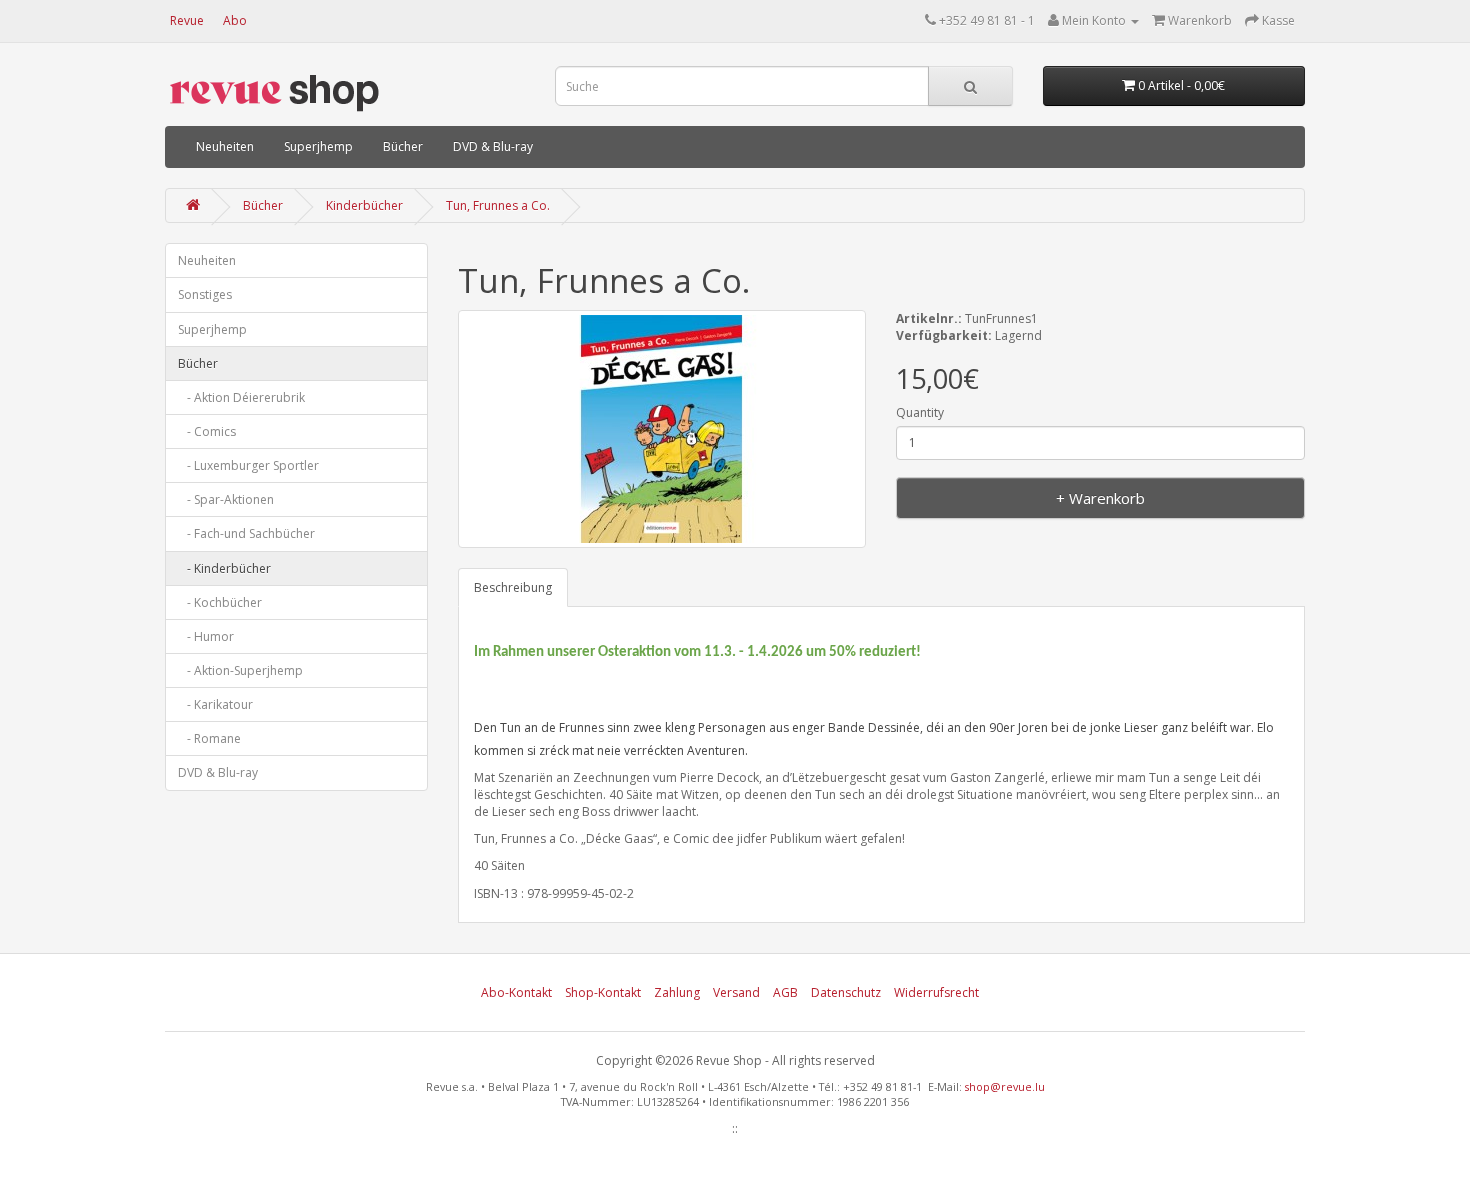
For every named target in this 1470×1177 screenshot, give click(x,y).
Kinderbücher (364, 205)
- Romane (209, 738)
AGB (785, 992)
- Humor (206, 636)
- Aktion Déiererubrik (241, 397)
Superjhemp (318, 146)
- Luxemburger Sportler (248, 465)
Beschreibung (513, 587)
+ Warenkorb (1100, 498)
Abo (235, 20)
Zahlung (677, 992)
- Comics (207, 431)
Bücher (403, 146)
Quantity (920, 412)
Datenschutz (846, 992)
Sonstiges (205, 294)
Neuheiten (225, 146)
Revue (187, 20)
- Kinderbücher (224, 568)
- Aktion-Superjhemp (240, 670)
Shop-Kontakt (603, 992)
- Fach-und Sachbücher (246, 533)
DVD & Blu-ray (493, 146)
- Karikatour (215, 704)
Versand (736, 992)
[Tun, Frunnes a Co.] (662, 429)
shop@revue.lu (1005, 1086)
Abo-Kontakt (516, 992)
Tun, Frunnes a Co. (498, 205)
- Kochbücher (220, 602)
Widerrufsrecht (936, 992)
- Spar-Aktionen (226, 499)
